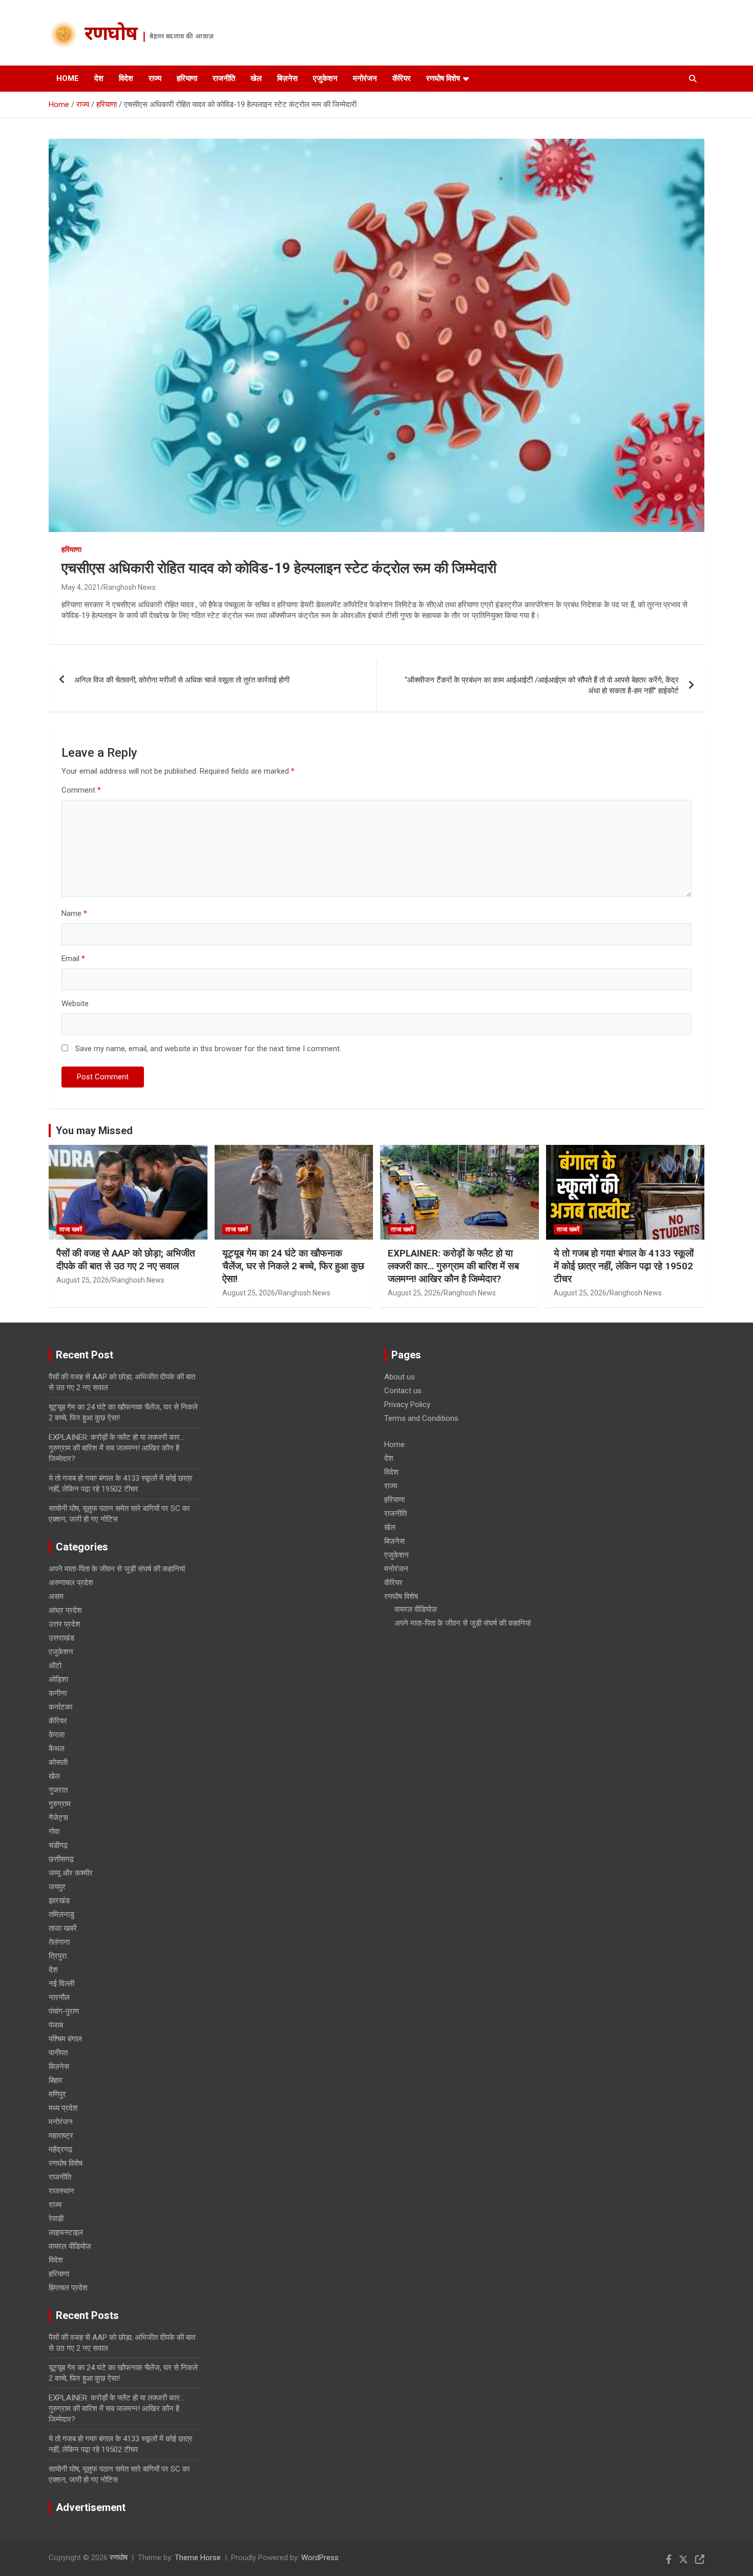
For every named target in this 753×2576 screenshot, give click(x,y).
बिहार (56, 2080)
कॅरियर (402, 78)
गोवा (54, 1832)
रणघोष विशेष (443, 78)
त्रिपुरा (58, 1956)
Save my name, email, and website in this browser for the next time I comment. (208, 1049)
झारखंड (59, 1901)
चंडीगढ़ (58, 1845)
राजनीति (224, 78)
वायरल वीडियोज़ (70, 2246)
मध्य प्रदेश (63, 2108)
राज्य (155, 78)
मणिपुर (57, 2094)
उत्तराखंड (61, 1638)
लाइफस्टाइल (66, 2232)
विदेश (126, 78)
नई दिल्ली (61, 1984)
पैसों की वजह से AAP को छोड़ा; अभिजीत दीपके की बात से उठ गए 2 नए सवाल (126, 1260)
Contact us (403, 1391)
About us (400, 1377)
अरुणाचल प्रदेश (71, 1583)
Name (74, 913)
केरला (57, 1735)
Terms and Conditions (421, 1418)
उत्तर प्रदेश (65, 1624)
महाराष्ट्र (61, 2136)
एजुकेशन (325, 78)
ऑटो (55, 1666)
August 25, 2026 (83, 1280)
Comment (81, 790)
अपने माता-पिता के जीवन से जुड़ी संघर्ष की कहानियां (117, 1569)
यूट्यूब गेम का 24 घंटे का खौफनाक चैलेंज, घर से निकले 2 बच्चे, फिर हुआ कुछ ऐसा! (293, 1266)
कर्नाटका (60, 1707)
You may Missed (94, 1131)
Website (75, 1004)
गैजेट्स (58, 1818)
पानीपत (58, 2053)
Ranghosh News (130, 587)
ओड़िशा (58, 1679)
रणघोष (111, 35)
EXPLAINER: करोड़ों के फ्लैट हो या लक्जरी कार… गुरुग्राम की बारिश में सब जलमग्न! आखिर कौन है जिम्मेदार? (453, 1266)
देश (99, 78)
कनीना (58, 1693)
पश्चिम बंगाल (65, 2039)
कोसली (58, 1762)
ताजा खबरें (71, 1229)
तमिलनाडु (61, 1914)
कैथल (57, 1749)
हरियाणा (187, 78)
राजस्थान (61, 2191)
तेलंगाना (59, 1942)
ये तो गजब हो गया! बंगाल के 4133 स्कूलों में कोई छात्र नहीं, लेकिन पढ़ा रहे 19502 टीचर (624, 1266)
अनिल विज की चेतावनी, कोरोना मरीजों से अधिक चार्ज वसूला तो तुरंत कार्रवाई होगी (182, 680)
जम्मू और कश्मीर (71, 1873)
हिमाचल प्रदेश (68, 2288)
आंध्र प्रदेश (65, 1610)
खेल (256, 78)
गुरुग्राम (60, 1804)
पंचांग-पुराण (64, 2011)
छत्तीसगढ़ (61, 1859)
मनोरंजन (365, 78)
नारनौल (59, 1997)
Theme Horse (198, 2558)
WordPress (320, 2558)
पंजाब (56, 2025)
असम (56, 1596)
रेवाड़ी (56, 2219)
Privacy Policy (407, 1404)
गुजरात (58, 1790)
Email (73, 959)
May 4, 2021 (81, 587)
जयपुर (57, 1887)
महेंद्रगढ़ (60, 2149)
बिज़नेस (287, 78)
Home (68, 78)
